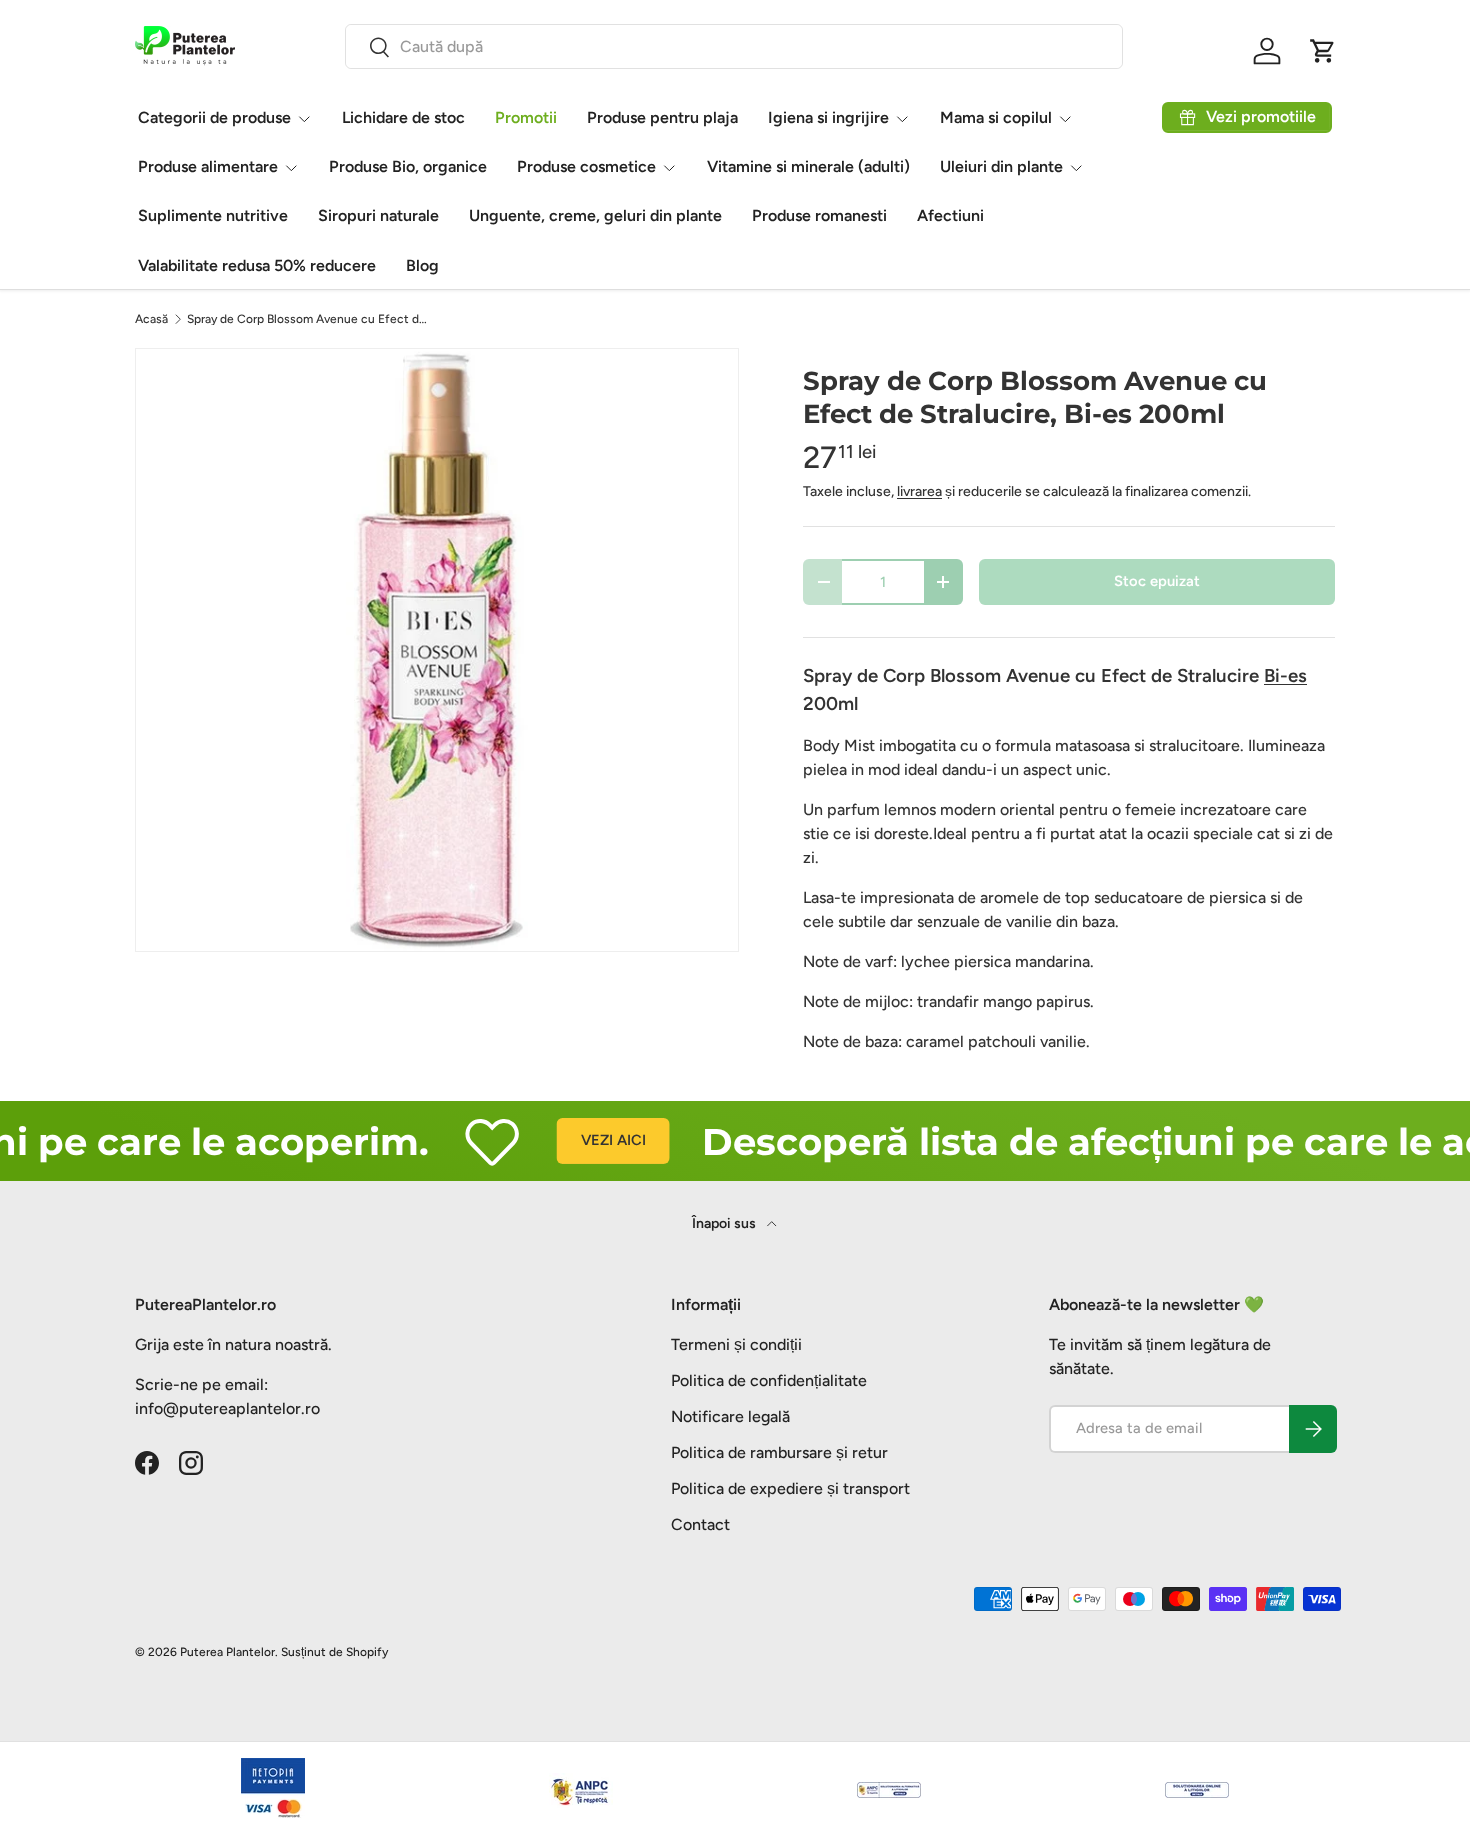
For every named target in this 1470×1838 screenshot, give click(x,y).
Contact (700, 1524)
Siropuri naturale (378, 215)
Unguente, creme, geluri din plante (595, 215)
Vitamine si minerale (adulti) (808, 166)
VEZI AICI (577, 1140)
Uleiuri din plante (1001, 166)
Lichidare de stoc (403, 117)
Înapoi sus (725, 1223)
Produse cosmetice (586, 166)
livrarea (919, 491)
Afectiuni (950, 215)
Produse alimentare (208, 166)
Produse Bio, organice (408, 166)
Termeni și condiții (736, 1344)
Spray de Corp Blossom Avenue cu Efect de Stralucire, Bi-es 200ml (307, 319)
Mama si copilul (996, 117)
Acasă (151, 319)
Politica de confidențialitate (769, 1380)
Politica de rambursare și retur (779, 1452)
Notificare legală (730, 1416)
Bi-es (1285, 675)
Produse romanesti (819, 215)
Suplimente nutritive (213, 215)
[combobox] (734, 46)
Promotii (526, 117)
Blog (422, 265)
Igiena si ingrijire (828, 117)
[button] (1323, 51)
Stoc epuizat (1157, 581)
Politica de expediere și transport (790, 1488)
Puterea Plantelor (227, 1652)
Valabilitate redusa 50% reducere (257, 265)
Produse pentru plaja (662, 117)
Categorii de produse (214, 117)
